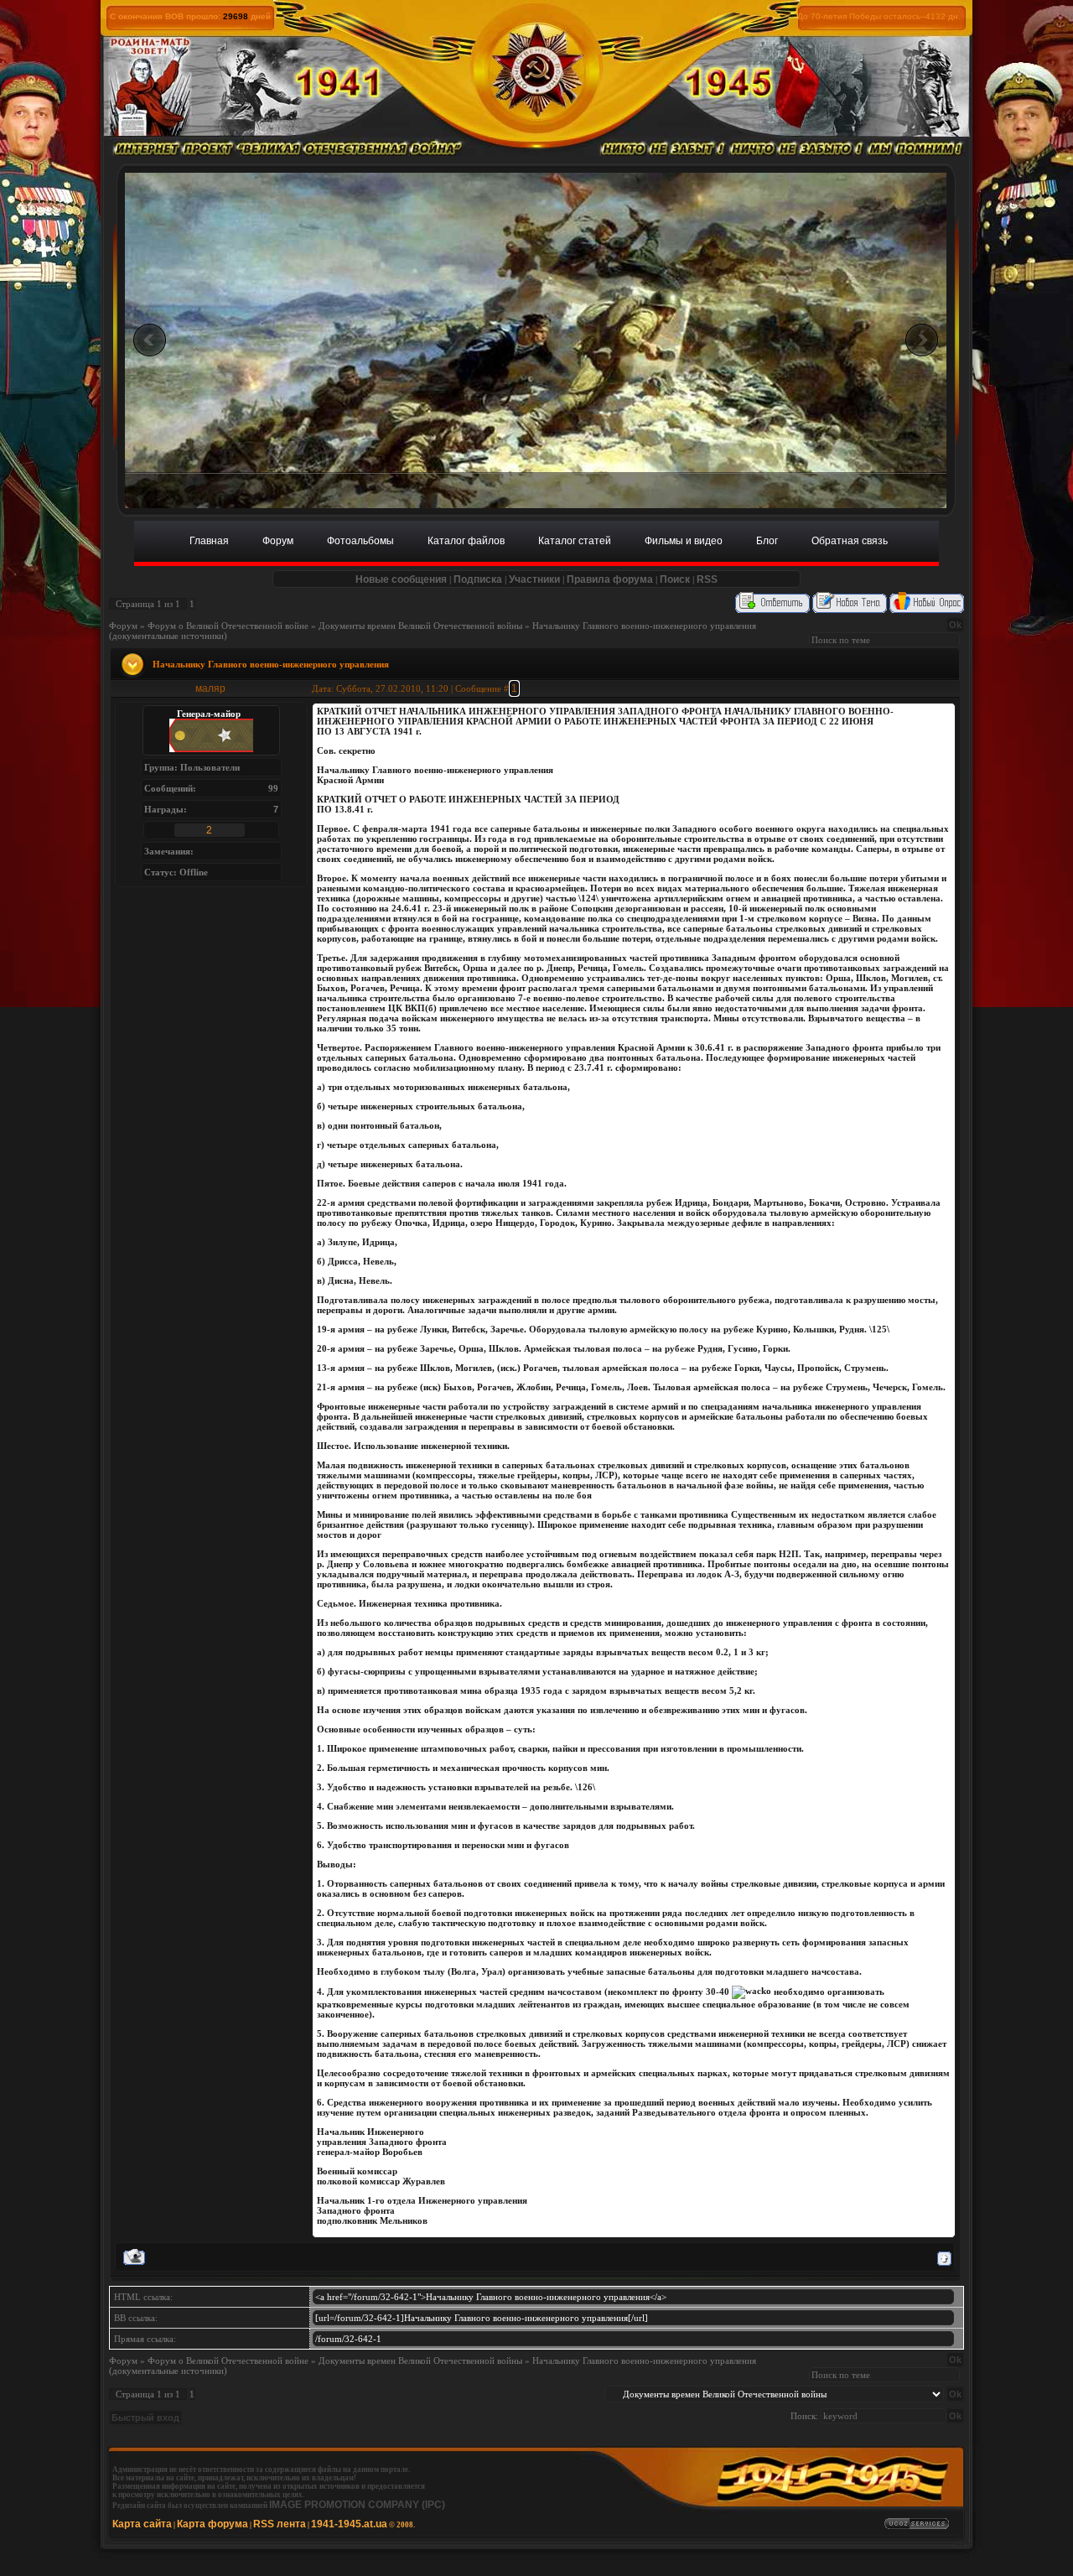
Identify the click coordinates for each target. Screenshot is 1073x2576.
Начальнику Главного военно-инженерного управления (644, 626)
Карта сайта (142, 2524)
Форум (123, 626)
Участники (534, 579)
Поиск (675, 579)
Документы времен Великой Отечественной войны (420, 626)
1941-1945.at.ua (349, 2524)
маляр (210, 688)
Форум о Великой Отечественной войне (228, 626)
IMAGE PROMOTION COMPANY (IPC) (357, 2505)
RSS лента (280, 2524)
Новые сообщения (401, 579)
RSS (707, 579)
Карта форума (213, 2524)
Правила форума (610, 579)
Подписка (478, 579)
